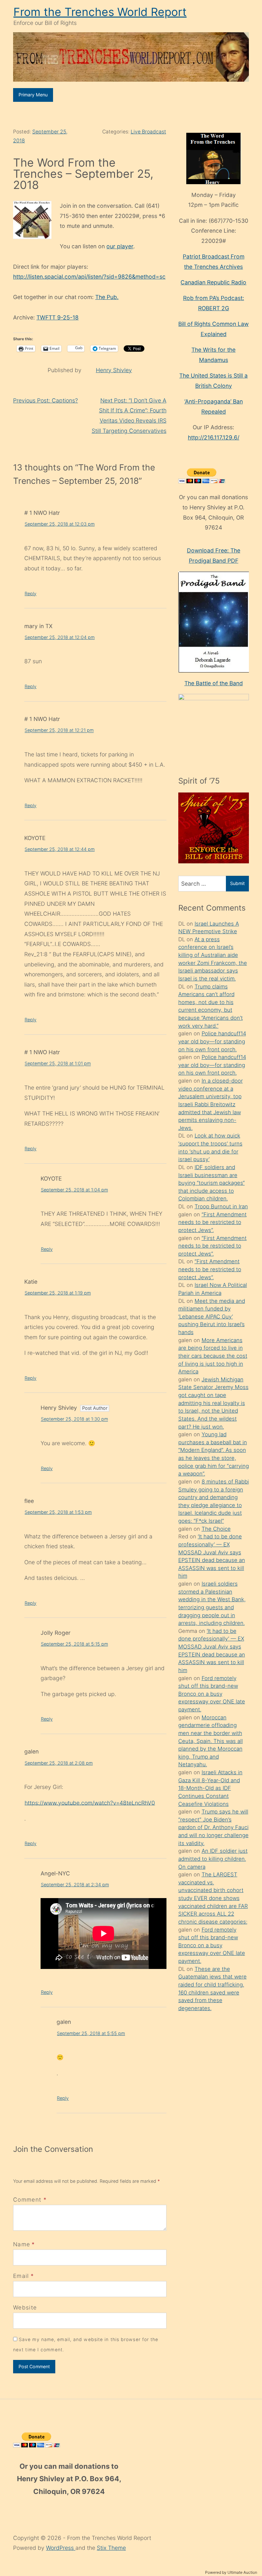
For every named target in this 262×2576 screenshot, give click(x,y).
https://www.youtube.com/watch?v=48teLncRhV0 (90, 1802)
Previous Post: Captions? (46, 400)
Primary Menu (33, 95)
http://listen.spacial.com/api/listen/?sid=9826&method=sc (89, 277)
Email (21, 2276)
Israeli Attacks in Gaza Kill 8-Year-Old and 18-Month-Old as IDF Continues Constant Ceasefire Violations (210, 1788)
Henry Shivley (114, 370)
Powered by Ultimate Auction (231, 2572)
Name (22, 2244)
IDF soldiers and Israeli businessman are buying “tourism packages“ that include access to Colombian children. (212, 1183)
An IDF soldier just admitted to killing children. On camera (213, 1859)
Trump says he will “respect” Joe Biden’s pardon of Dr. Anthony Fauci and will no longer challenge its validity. (213, 1827)
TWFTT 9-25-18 (58, 317)
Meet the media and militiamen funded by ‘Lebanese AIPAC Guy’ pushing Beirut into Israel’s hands (212, 1317)
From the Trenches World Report (100, 12)
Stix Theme (111, 2548)
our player (120, 246)
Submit (237, 883)
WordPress (61, 2548)
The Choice (216, 1529)
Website (25, 2307)
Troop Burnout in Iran (221, 1206)
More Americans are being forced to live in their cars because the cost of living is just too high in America (213, 1356)
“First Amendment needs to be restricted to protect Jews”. (212, 1222)
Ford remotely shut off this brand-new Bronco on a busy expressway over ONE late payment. (212, 1694)
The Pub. (107, 297)
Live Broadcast (148, 132)
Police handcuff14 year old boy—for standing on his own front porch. (212, 1041)
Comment (30, 2200)
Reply (31, 593)
